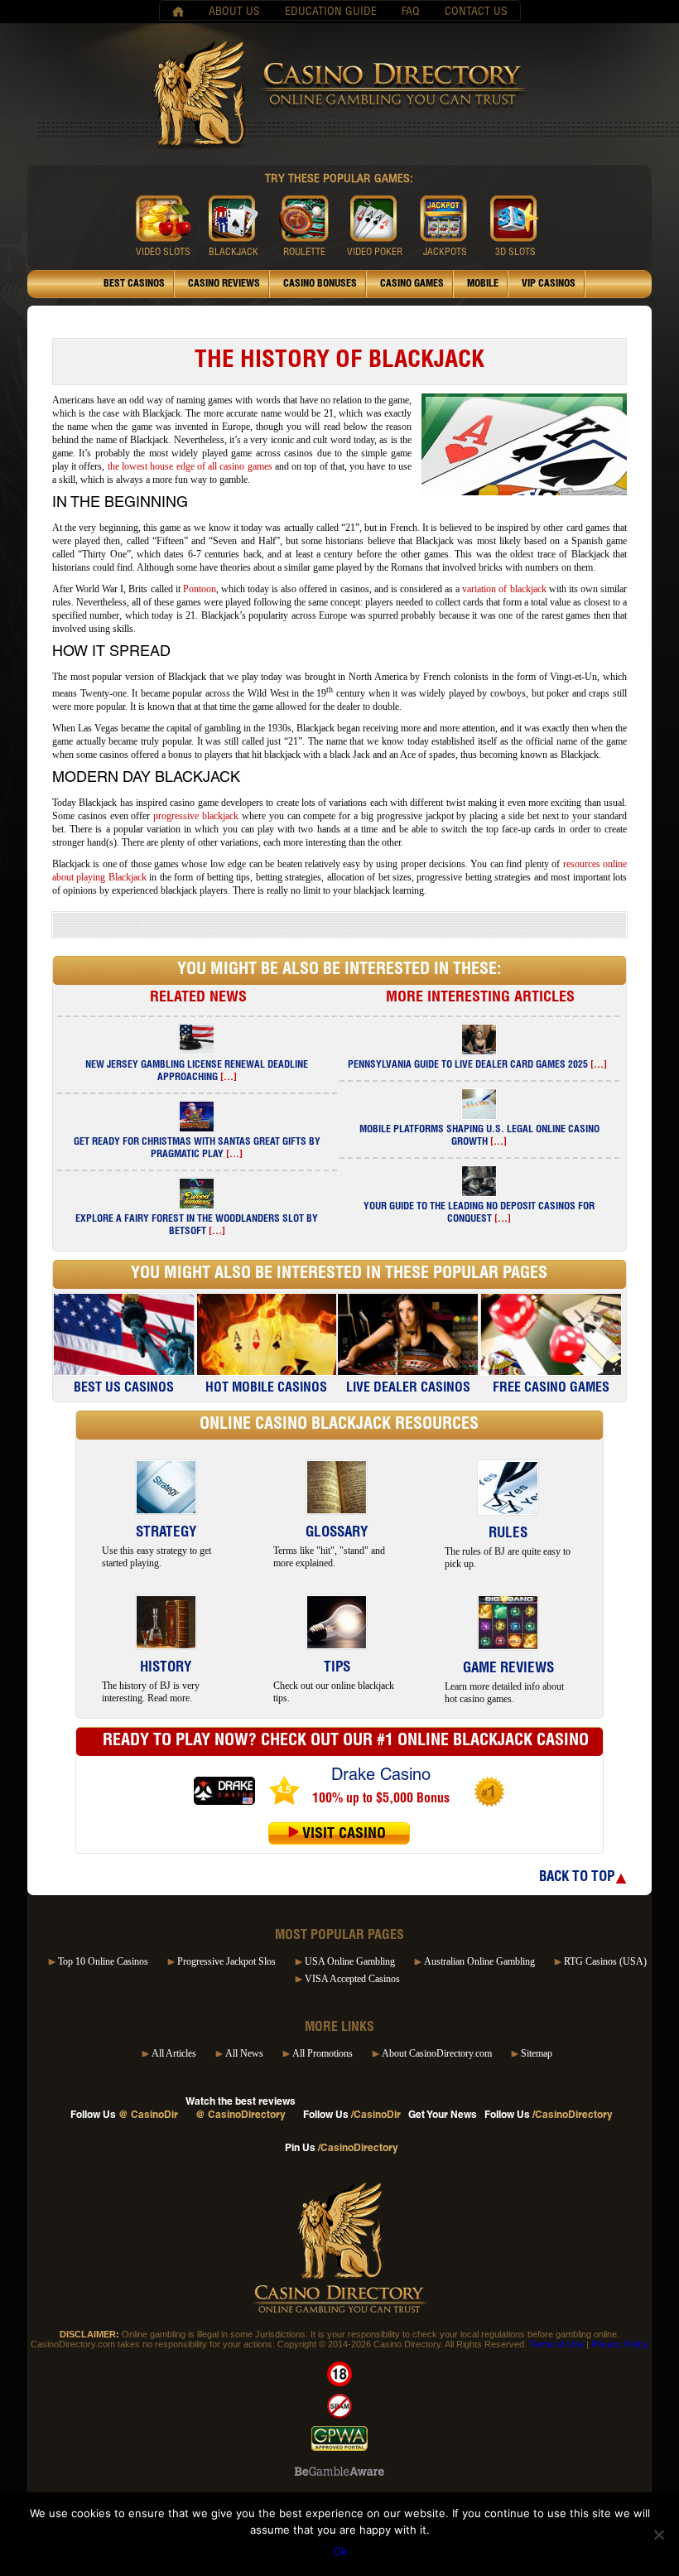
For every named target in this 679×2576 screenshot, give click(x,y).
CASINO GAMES (412, 284)
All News (244, 2053)
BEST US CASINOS (124, 1389)
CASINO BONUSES (320, 284)
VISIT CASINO (344, 1835)
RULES (508, 1534)
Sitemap (537, 2053)
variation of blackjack (504, 589)
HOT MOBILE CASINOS (266, 1389)
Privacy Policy (620, 2344)
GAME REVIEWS (508, 1669)
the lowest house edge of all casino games (190, 466)
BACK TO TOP (577, 1878)
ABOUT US (234, 12)
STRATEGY (166, 1534)
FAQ (411, 12)
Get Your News (443, 2115)
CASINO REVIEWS (224, 284)
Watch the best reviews (241, 2109)
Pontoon (200, 589)
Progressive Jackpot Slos (226, 1961)
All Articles (174, 2053)
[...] (229, 1078)
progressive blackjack (196, 816)
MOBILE (483, 284)
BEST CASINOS (134, 284)
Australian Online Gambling (479, 1961)
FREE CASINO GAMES (551, 1389)
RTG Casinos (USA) (605, 1961)
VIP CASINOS (549, 284)
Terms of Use (556, 2344)
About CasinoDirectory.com (437, 2053)
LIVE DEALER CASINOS (408, 1389)
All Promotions (323, 2053)
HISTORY (166, 1669)
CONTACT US (476, 12)
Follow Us (124, 2115)
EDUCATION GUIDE (331, 12)
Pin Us (342, 2149)
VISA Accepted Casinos (352, 1979)
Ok (340, 2551)
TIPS (337, 1669)
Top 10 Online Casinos (103, 1961)
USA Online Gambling (350, 1961)
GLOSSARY (337, 1534)
